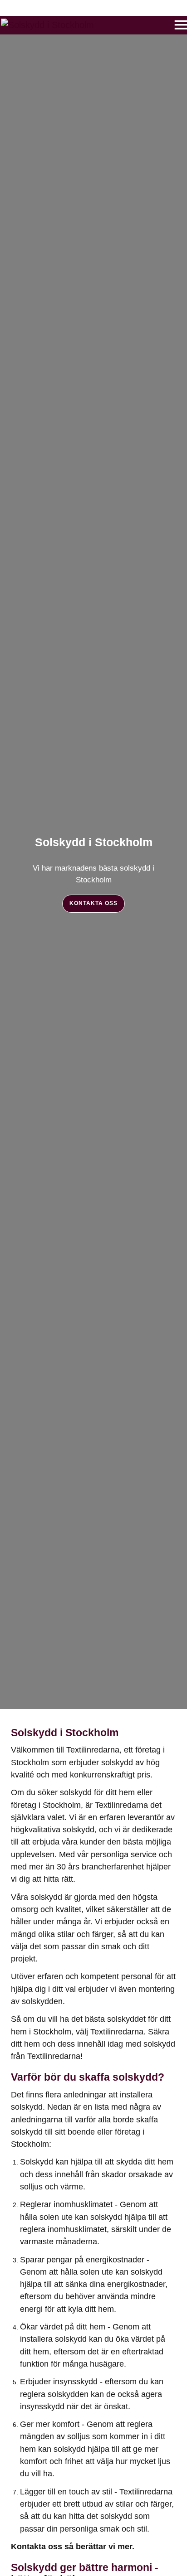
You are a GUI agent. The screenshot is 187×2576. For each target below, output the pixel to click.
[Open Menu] (172, 23)
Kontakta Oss (93, 903)
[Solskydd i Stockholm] (47, 25)
